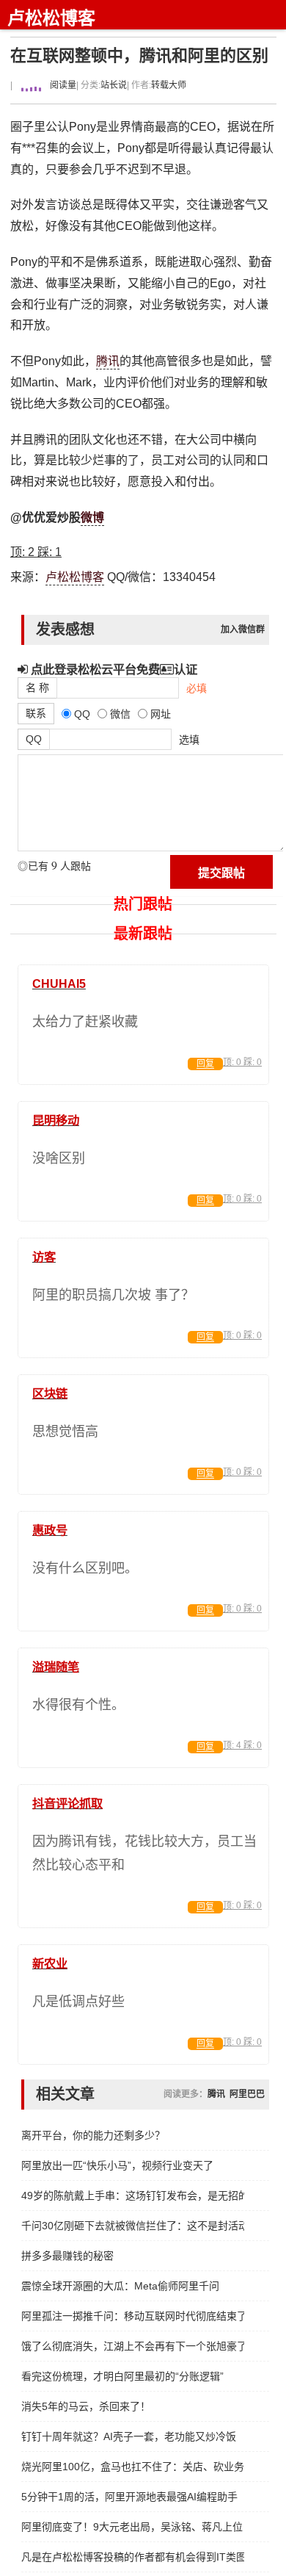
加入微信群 (243, 629)
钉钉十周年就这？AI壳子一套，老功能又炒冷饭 (129, 2436)
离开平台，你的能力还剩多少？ (93, 2135)
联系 (36, 713)
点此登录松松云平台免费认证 (113, 669)
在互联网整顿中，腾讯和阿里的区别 (139, 55)
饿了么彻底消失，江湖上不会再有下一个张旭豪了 (133, 2346)
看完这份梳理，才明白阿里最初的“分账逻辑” (122, 2376)
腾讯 (108, 361)
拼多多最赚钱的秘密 (67, 2256)
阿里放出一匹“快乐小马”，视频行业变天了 (117, 2165)
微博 (92, 517)
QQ (34, 739)
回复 (205, 1064)
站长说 (114, 85)
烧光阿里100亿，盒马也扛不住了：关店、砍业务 (133, 2467)
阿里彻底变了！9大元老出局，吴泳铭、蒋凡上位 (132, 2527)
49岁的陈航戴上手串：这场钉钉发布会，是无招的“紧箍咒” (133, 2196)
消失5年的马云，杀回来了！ (86, 2406)
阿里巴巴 (247, 2094)
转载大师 (169, 85)
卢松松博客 (51, 18)
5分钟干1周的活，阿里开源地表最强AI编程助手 (129, 2497)
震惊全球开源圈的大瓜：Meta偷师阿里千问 (120, 2286)
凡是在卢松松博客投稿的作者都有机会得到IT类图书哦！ (133, 2557)
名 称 (37, 688)
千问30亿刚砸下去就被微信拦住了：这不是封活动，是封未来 (133, 2226)
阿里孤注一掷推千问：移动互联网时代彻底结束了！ (133, 2316)
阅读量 (62, 85)
